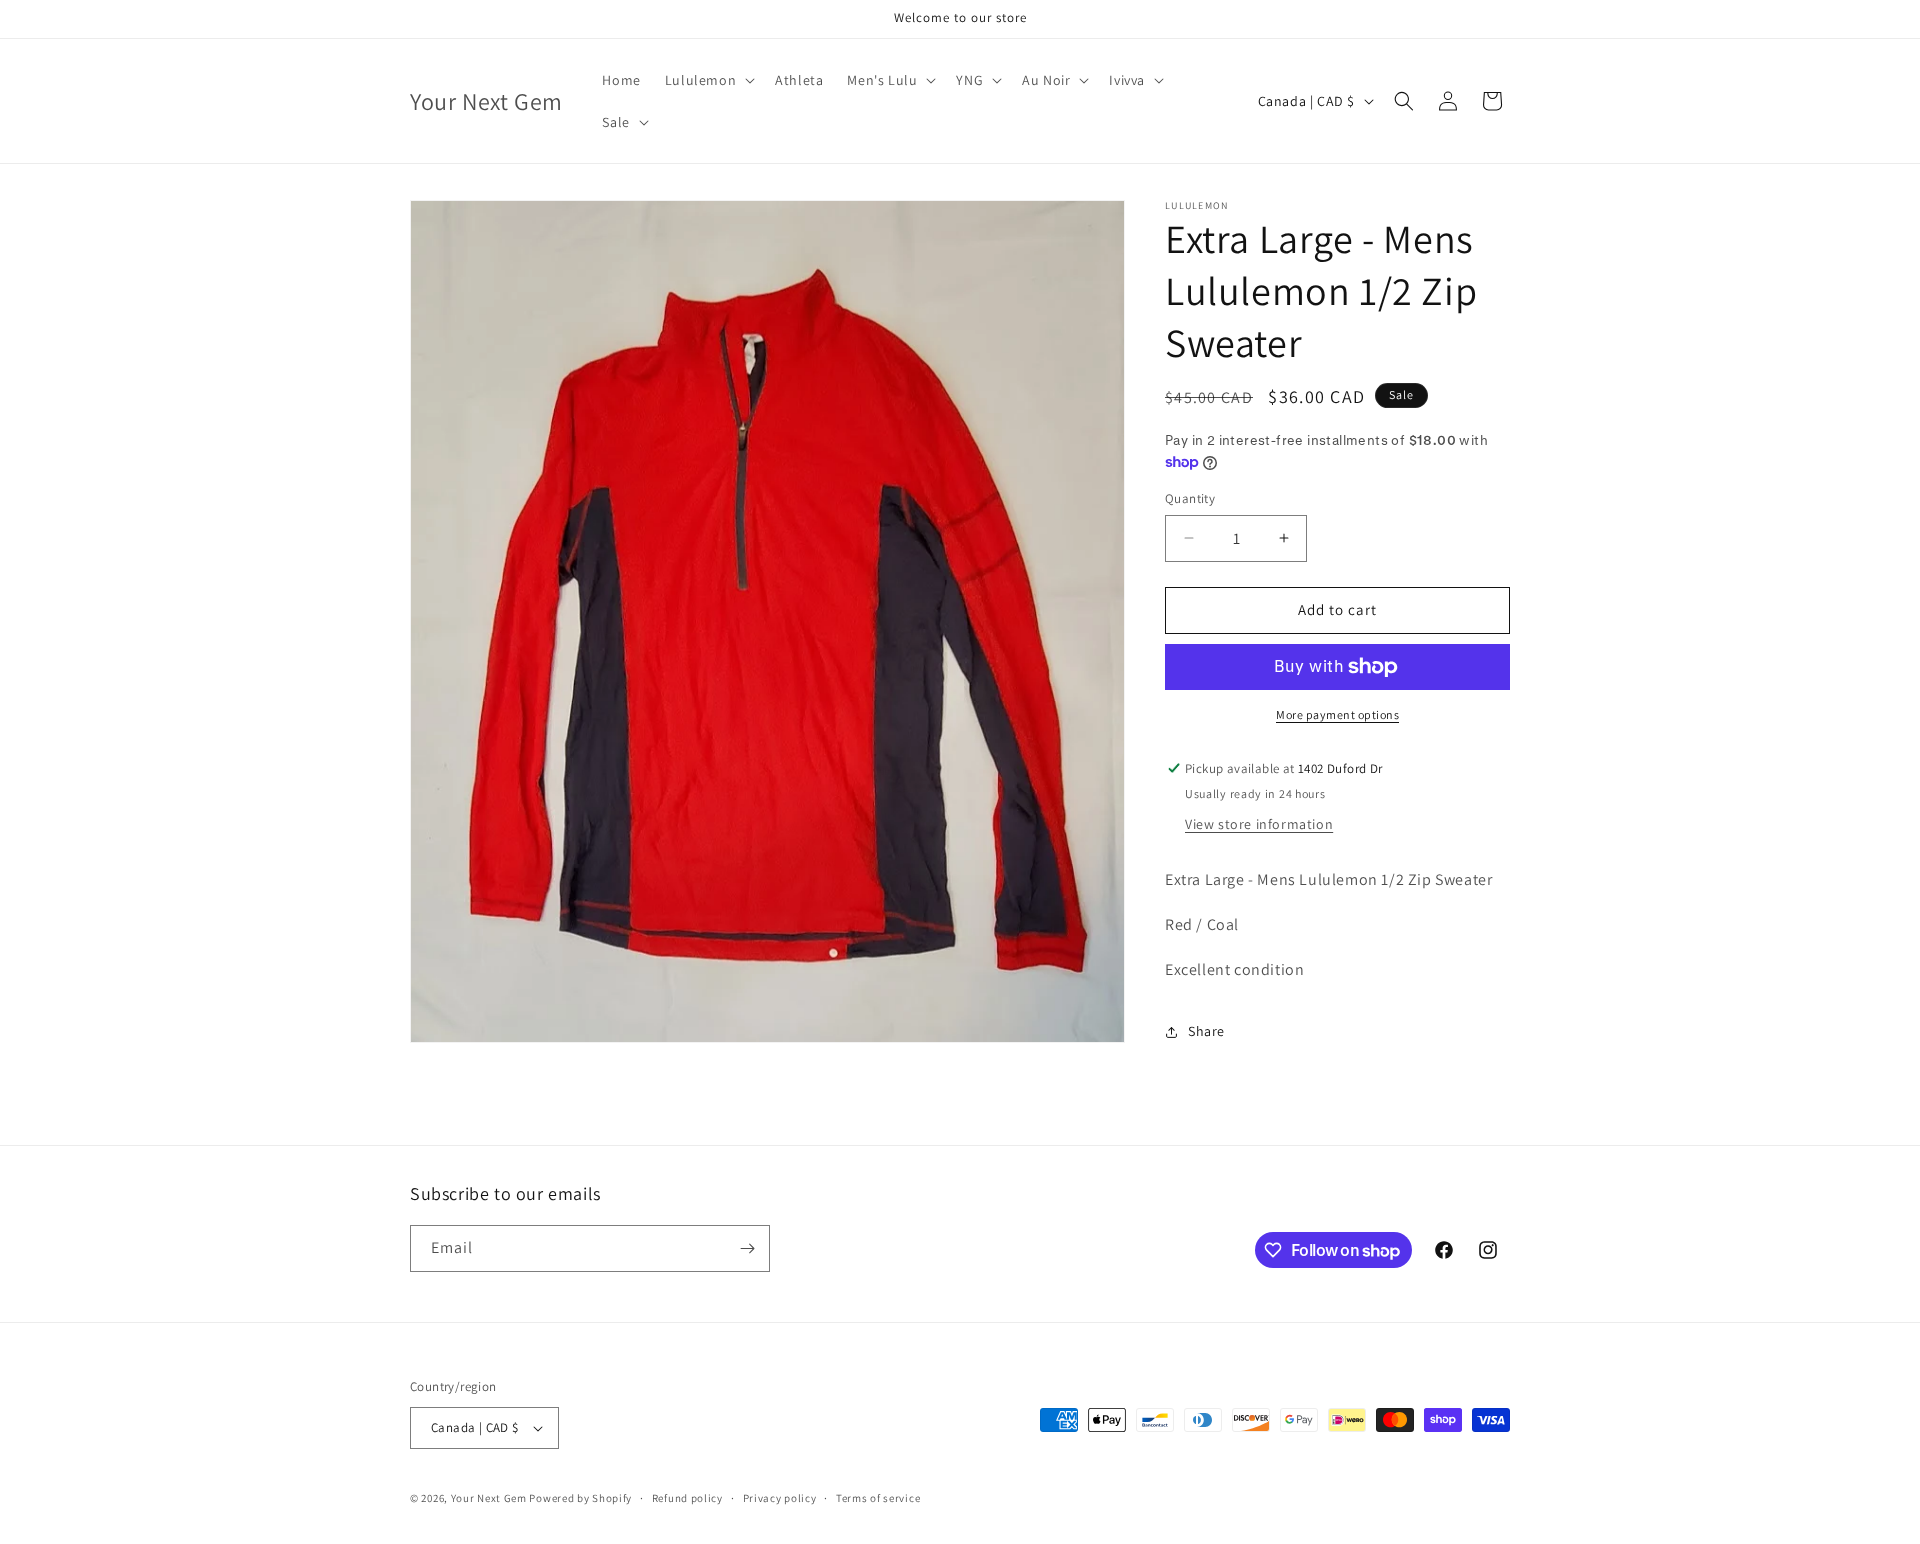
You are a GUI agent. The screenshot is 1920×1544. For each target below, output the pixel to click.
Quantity (1190, 498)
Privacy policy (780, 1498)
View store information (1259, 824)
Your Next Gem (489, 1498)
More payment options (1337, 714)
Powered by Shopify (580, 1498)
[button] (708, 80)
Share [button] (1206, 1031)
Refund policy (687, 1498)
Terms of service (878, 1498)
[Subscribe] (747, 1248)
